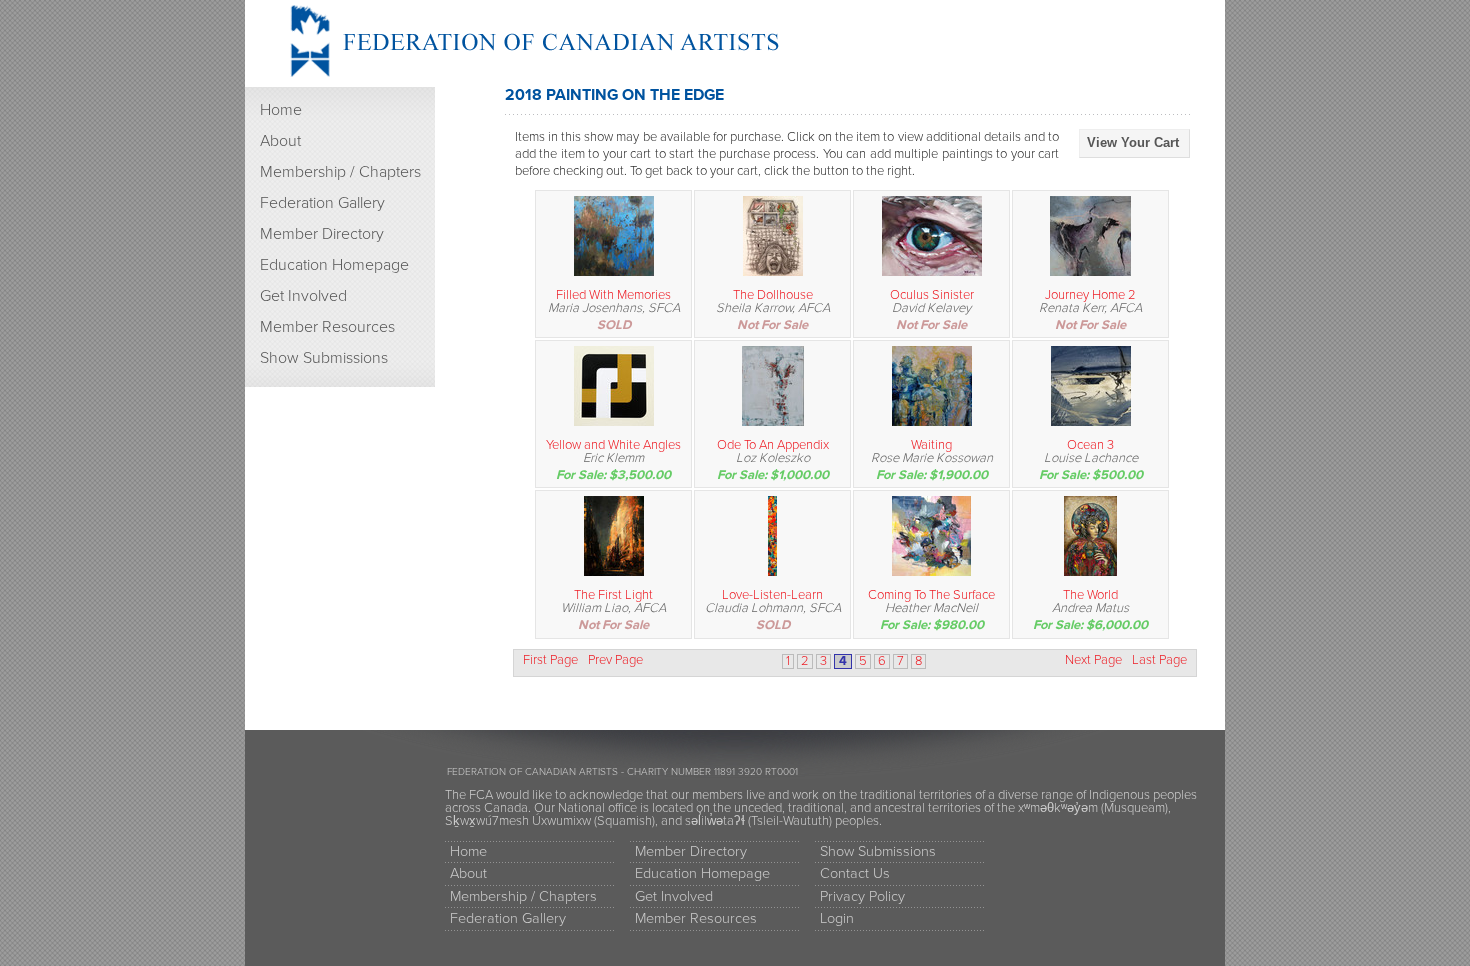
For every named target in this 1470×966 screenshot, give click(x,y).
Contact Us (855, 873)
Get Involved (303, 296)
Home (281, 110)
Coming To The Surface (931, 595)
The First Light (613, 595)
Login (837, 918)
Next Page (1093, 660)
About (280, 141)
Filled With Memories (613, 295)
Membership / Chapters (340, 172)
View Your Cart (1133, 142)
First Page (550, 660)
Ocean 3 (1090, 445)
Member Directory (322, 234)
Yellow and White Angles (613, 445)
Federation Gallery (322, 203)
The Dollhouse (773, 295)
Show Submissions (324, 358)
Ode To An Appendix (773, 445)
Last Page (1159, 660)
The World (1090, 595)
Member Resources (327, 327)
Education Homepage (334, 265)
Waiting (931, 445)
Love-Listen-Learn (772, 595)
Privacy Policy (862, 896)
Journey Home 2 (1090, 295)
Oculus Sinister (932, 295)
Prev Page (615, 660)
